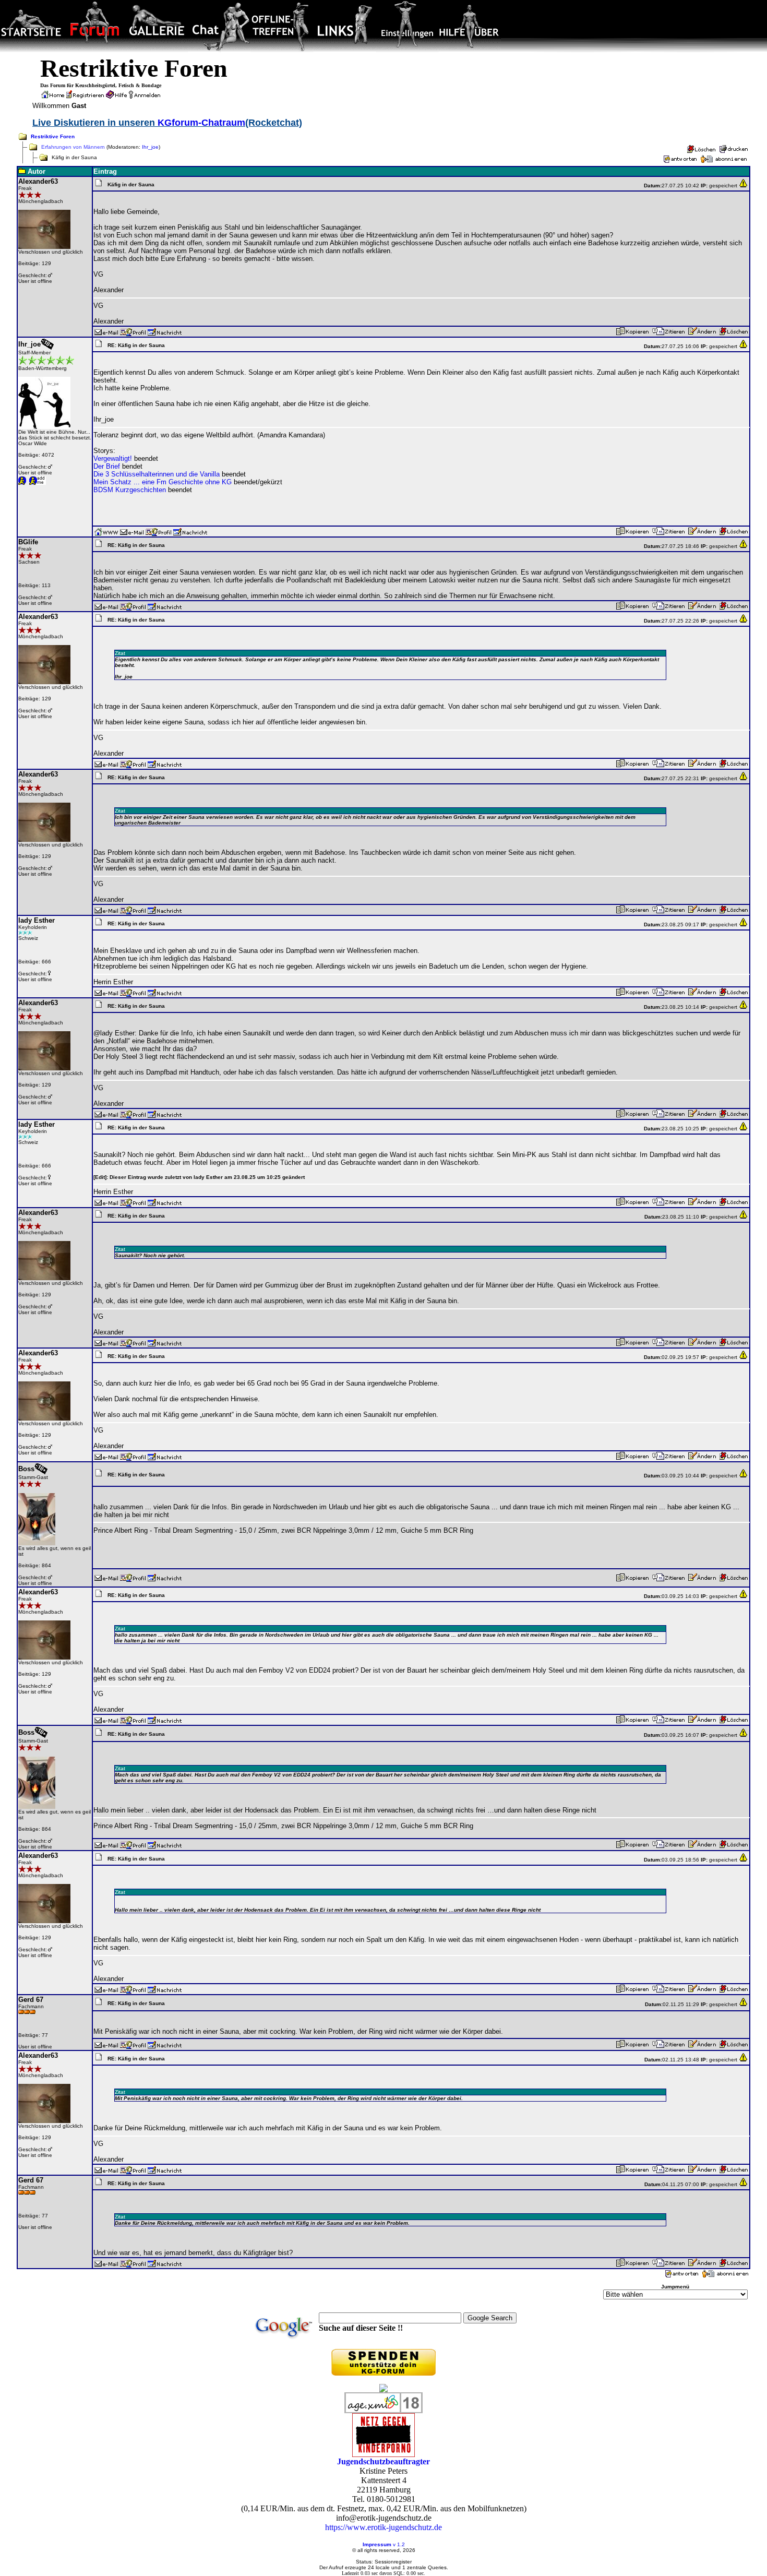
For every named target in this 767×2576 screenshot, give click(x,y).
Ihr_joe (150, 147)
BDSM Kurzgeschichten (130, 490)
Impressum (377, 2544)
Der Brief (107, 466)
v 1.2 (399, 2544)
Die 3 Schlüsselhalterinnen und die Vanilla (157, 474)
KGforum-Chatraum (201, 123)
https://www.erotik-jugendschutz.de (383, 2527)
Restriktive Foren (53, 136)
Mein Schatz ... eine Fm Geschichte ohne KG (163, 482)
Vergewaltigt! (113, 458)
